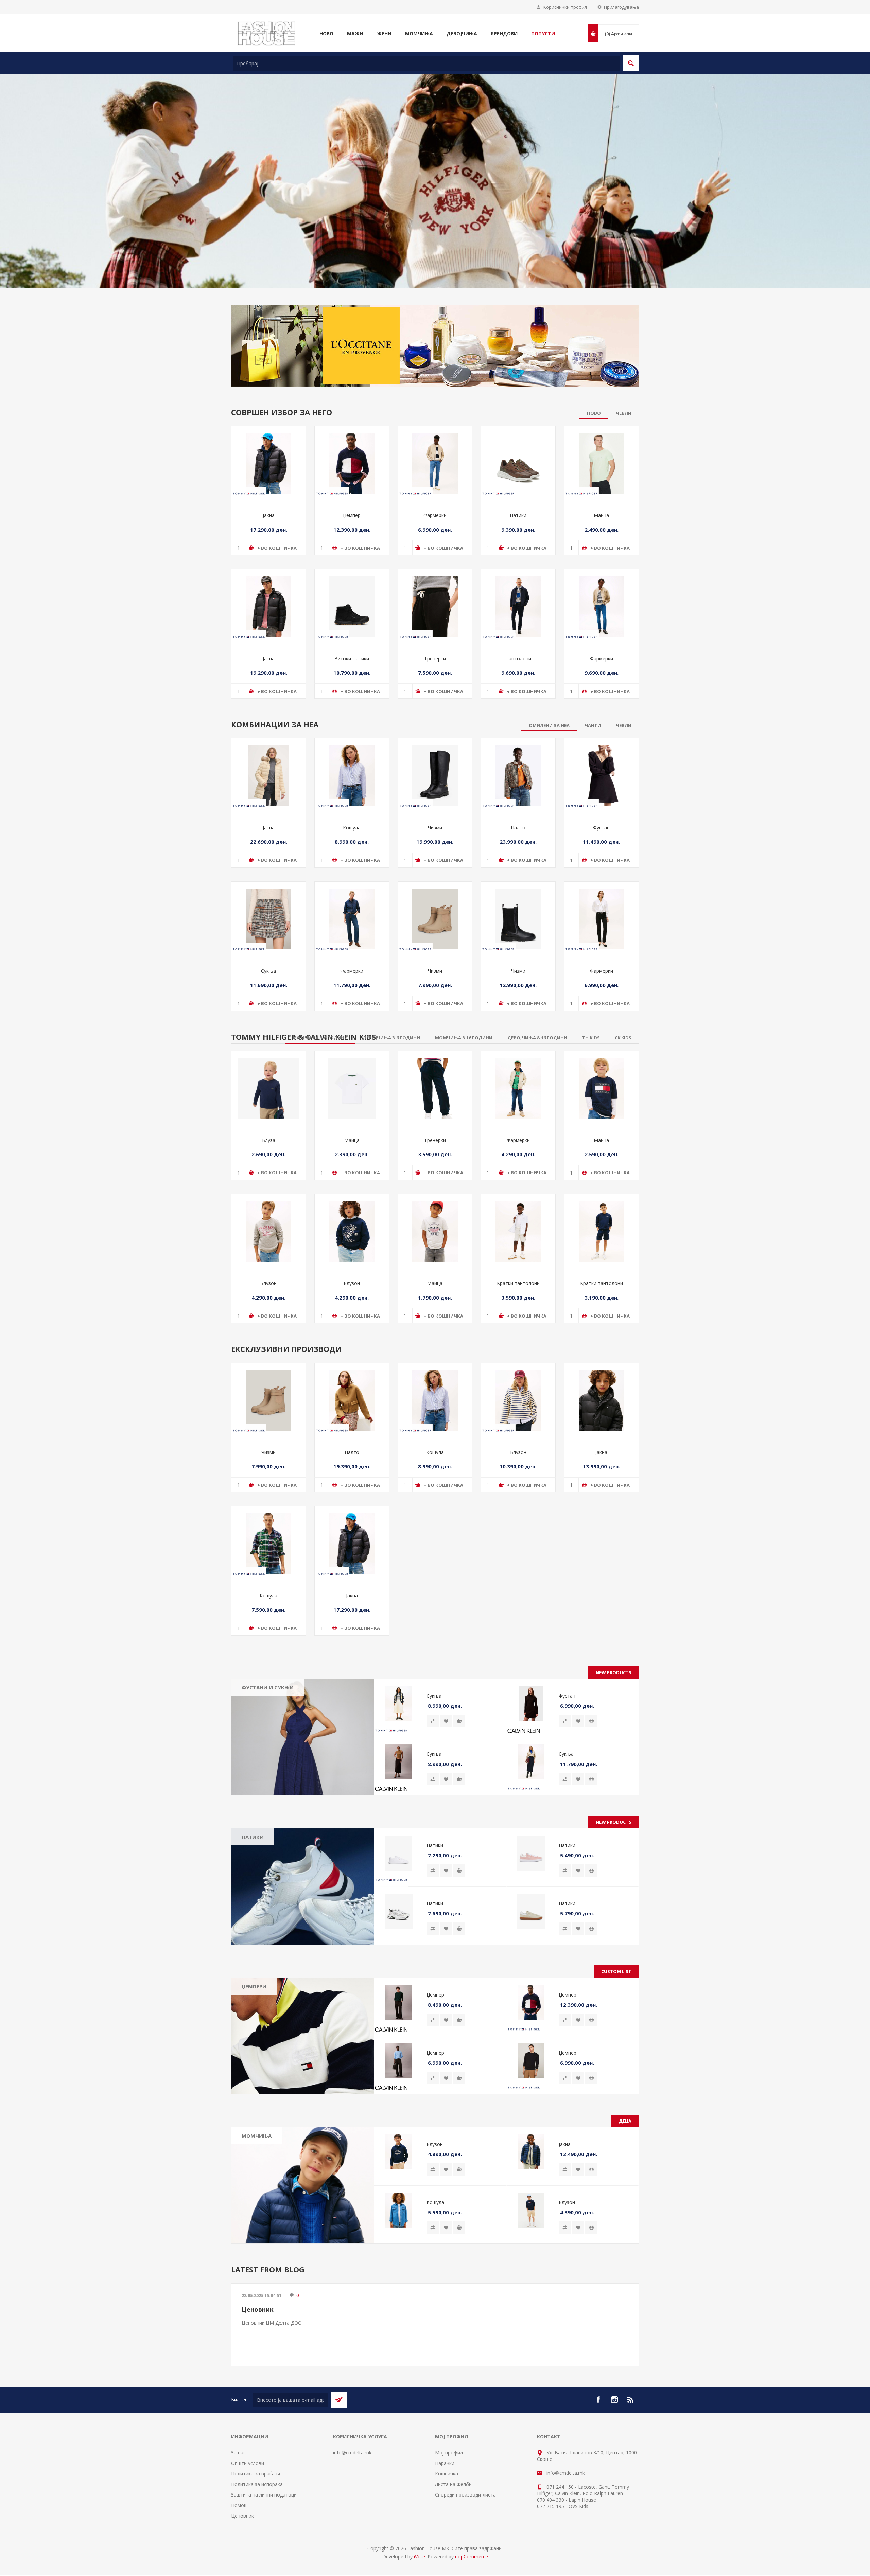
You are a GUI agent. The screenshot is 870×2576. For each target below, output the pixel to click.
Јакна (269, 597)
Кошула (352, 910)
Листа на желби (453, 2566)
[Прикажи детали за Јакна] (269, 546)
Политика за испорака (257, 2566)
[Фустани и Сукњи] (303, 1819)
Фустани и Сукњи (268, 1770)
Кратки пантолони (518, 1365)
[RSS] (631, 2482)
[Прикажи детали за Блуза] (269, 1170)
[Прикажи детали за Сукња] (269, 1001)
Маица (601, 597)
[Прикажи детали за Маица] (601, 546)
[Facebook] (598, 2482)
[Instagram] (614, 2482)
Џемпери (254, 2069)
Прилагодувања (621, 7)
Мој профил (449, 2535)
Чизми (435, 910)
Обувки (255, 2261)
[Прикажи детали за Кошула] (352, 858)
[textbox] (426, 63)
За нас (238, 2535)
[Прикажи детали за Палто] (518, 858)
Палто (518, 910)
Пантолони (518, 741)
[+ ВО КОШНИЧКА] (459, 1803)
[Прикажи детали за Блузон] (269, 1314)
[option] (435, 188)
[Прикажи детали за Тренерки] (435, 689)
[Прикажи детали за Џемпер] (352, 546)
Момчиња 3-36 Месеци (274, 2231)
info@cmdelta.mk (352, 2535)
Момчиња (257, 2218)
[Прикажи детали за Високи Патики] (352, 689)
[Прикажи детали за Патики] (518, 546)
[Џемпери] (303, 2118)
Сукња (268, 1053)
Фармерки (435, 597)
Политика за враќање (256, 2556)
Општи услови (248, 2545)
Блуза (269, 1222)
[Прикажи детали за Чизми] (435, 858)
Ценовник (258, 2392)
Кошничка (447, 2556)
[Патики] (303, 1969)
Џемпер (352, 597)
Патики (518, 597)
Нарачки (445, 2545)
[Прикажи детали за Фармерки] (435, 546)
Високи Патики (352, 741)
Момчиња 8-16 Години (273, 2251)
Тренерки (435, 741)
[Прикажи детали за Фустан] (601, 858)
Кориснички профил (565, 7)
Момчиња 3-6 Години (272, 2241)
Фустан (601, 910)
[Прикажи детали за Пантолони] (518, 689)
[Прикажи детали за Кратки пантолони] (518, 1314)
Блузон (268, 1365)
